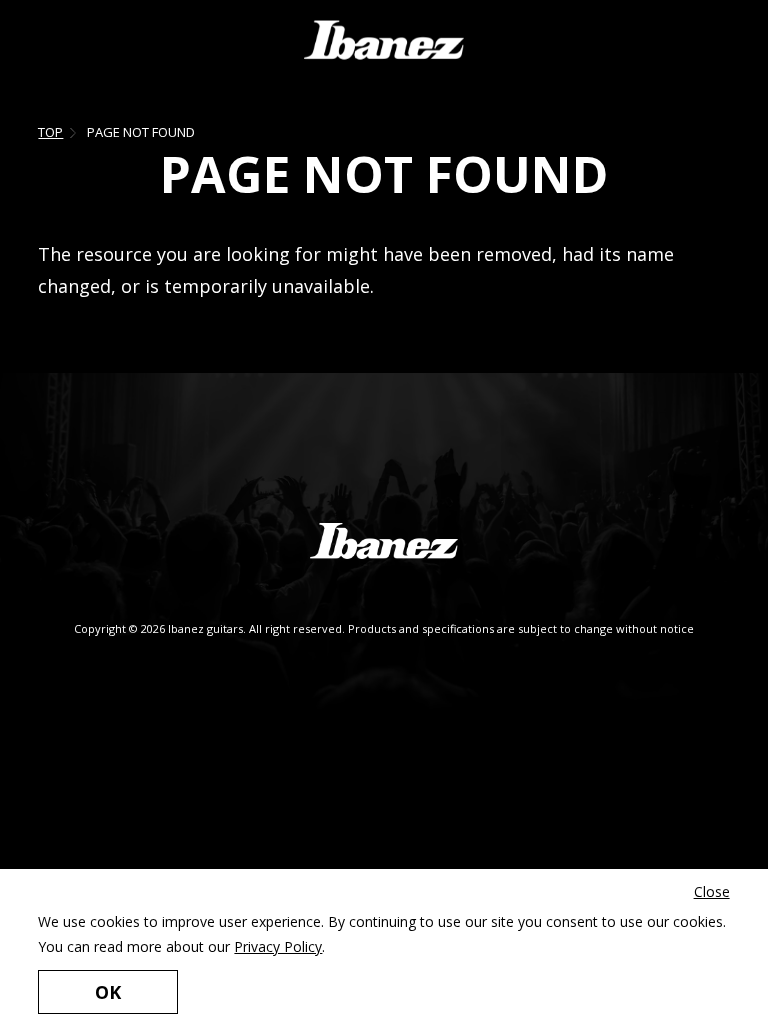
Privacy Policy (278, 946)
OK (108, 992)
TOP (50, 132)
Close (712, 891)
